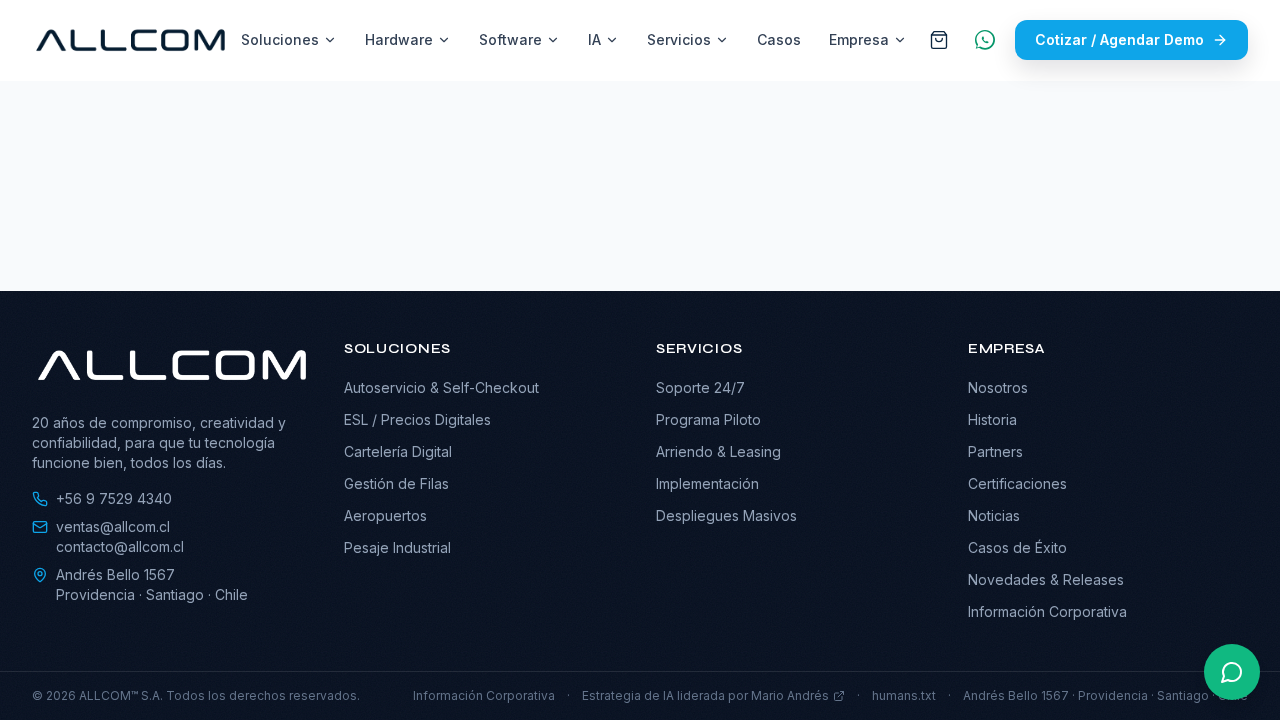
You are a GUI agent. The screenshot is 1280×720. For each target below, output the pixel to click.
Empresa (859, 39)
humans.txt (904, 695)
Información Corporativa (1047, 611)
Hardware (399, 39)
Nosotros (998, 387)
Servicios (679, 39)
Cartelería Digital (398, 451)
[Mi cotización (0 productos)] (939, 40)
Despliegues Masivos (726, 515)
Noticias (994, 515)
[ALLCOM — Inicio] (130, 40)
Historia (992, 419)
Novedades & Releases (1046, 579)
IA (594, 39)
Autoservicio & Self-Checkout (441, 387)
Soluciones (280, 39)
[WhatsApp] (985, 40)
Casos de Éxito (1017, 547)
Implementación (707, 483)
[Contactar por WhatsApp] (1232, 672)
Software (510, 39)
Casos (779, 39)
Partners (995, 451)
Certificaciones (1017, 483)
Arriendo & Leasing (718, 451)
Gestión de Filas (396, 483)
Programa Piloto (708, 419)
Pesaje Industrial (397, 547)
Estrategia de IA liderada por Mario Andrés (705, 695)
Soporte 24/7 (700, 387)
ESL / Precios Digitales (417, 419)
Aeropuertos (385, 515)
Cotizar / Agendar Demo (1119, 39)
